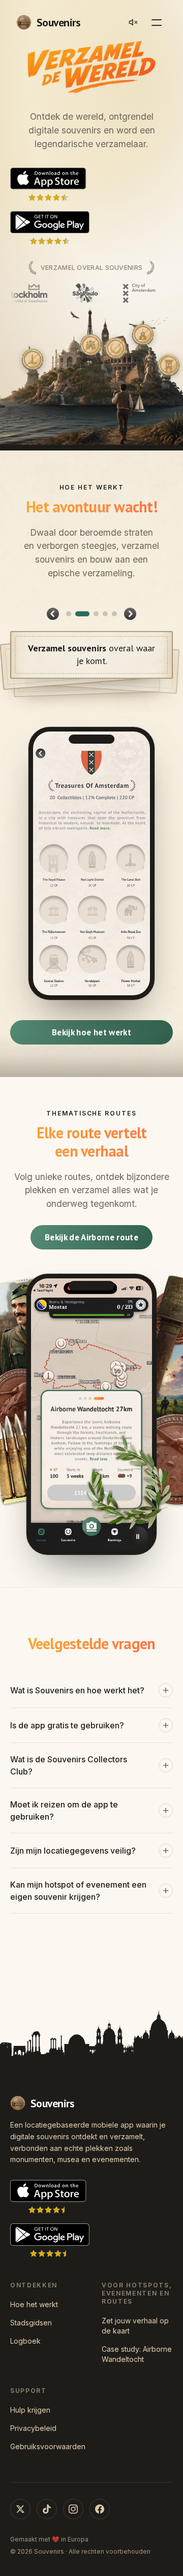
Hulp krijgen (30, 2410)
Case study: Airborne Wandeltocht (137, 2354)
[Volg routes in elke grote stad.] (91, 614)
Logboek (25, 2341)
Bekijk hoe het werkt (91, 1032)
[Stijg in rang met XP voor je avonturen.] (105, 614)
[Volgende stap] (130, 614)
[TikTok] (47, 2509)
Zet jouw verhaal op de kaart (135, 2326)
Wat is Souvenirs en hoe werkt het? (77, 1690)
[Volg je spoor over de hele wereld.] (69, 614)
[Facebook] (100, 2509)
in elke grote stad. (91, 648)
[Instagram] (73, 2509)
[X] (20, 2509)
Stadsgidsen (31, 2323)
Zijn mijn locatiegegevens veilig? (73, 1851)
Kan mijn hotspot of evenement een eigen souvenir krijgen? (78, 1891)
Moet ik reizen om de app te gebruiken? (64, 1811)
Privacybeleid (33, 2428)
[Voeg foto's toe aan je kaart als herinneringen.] (114, 614)
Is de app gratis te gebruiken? (67, 1725)
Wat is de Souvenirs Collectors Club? (69, 1765)
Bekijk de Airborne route (91, 1237)
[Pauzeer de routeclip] (138, 1537)
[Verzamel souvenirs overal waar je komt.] (78, 614)
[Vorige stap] (53, 614)
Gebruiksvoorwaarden (46, 2446)
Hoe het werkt (34, 2304)
